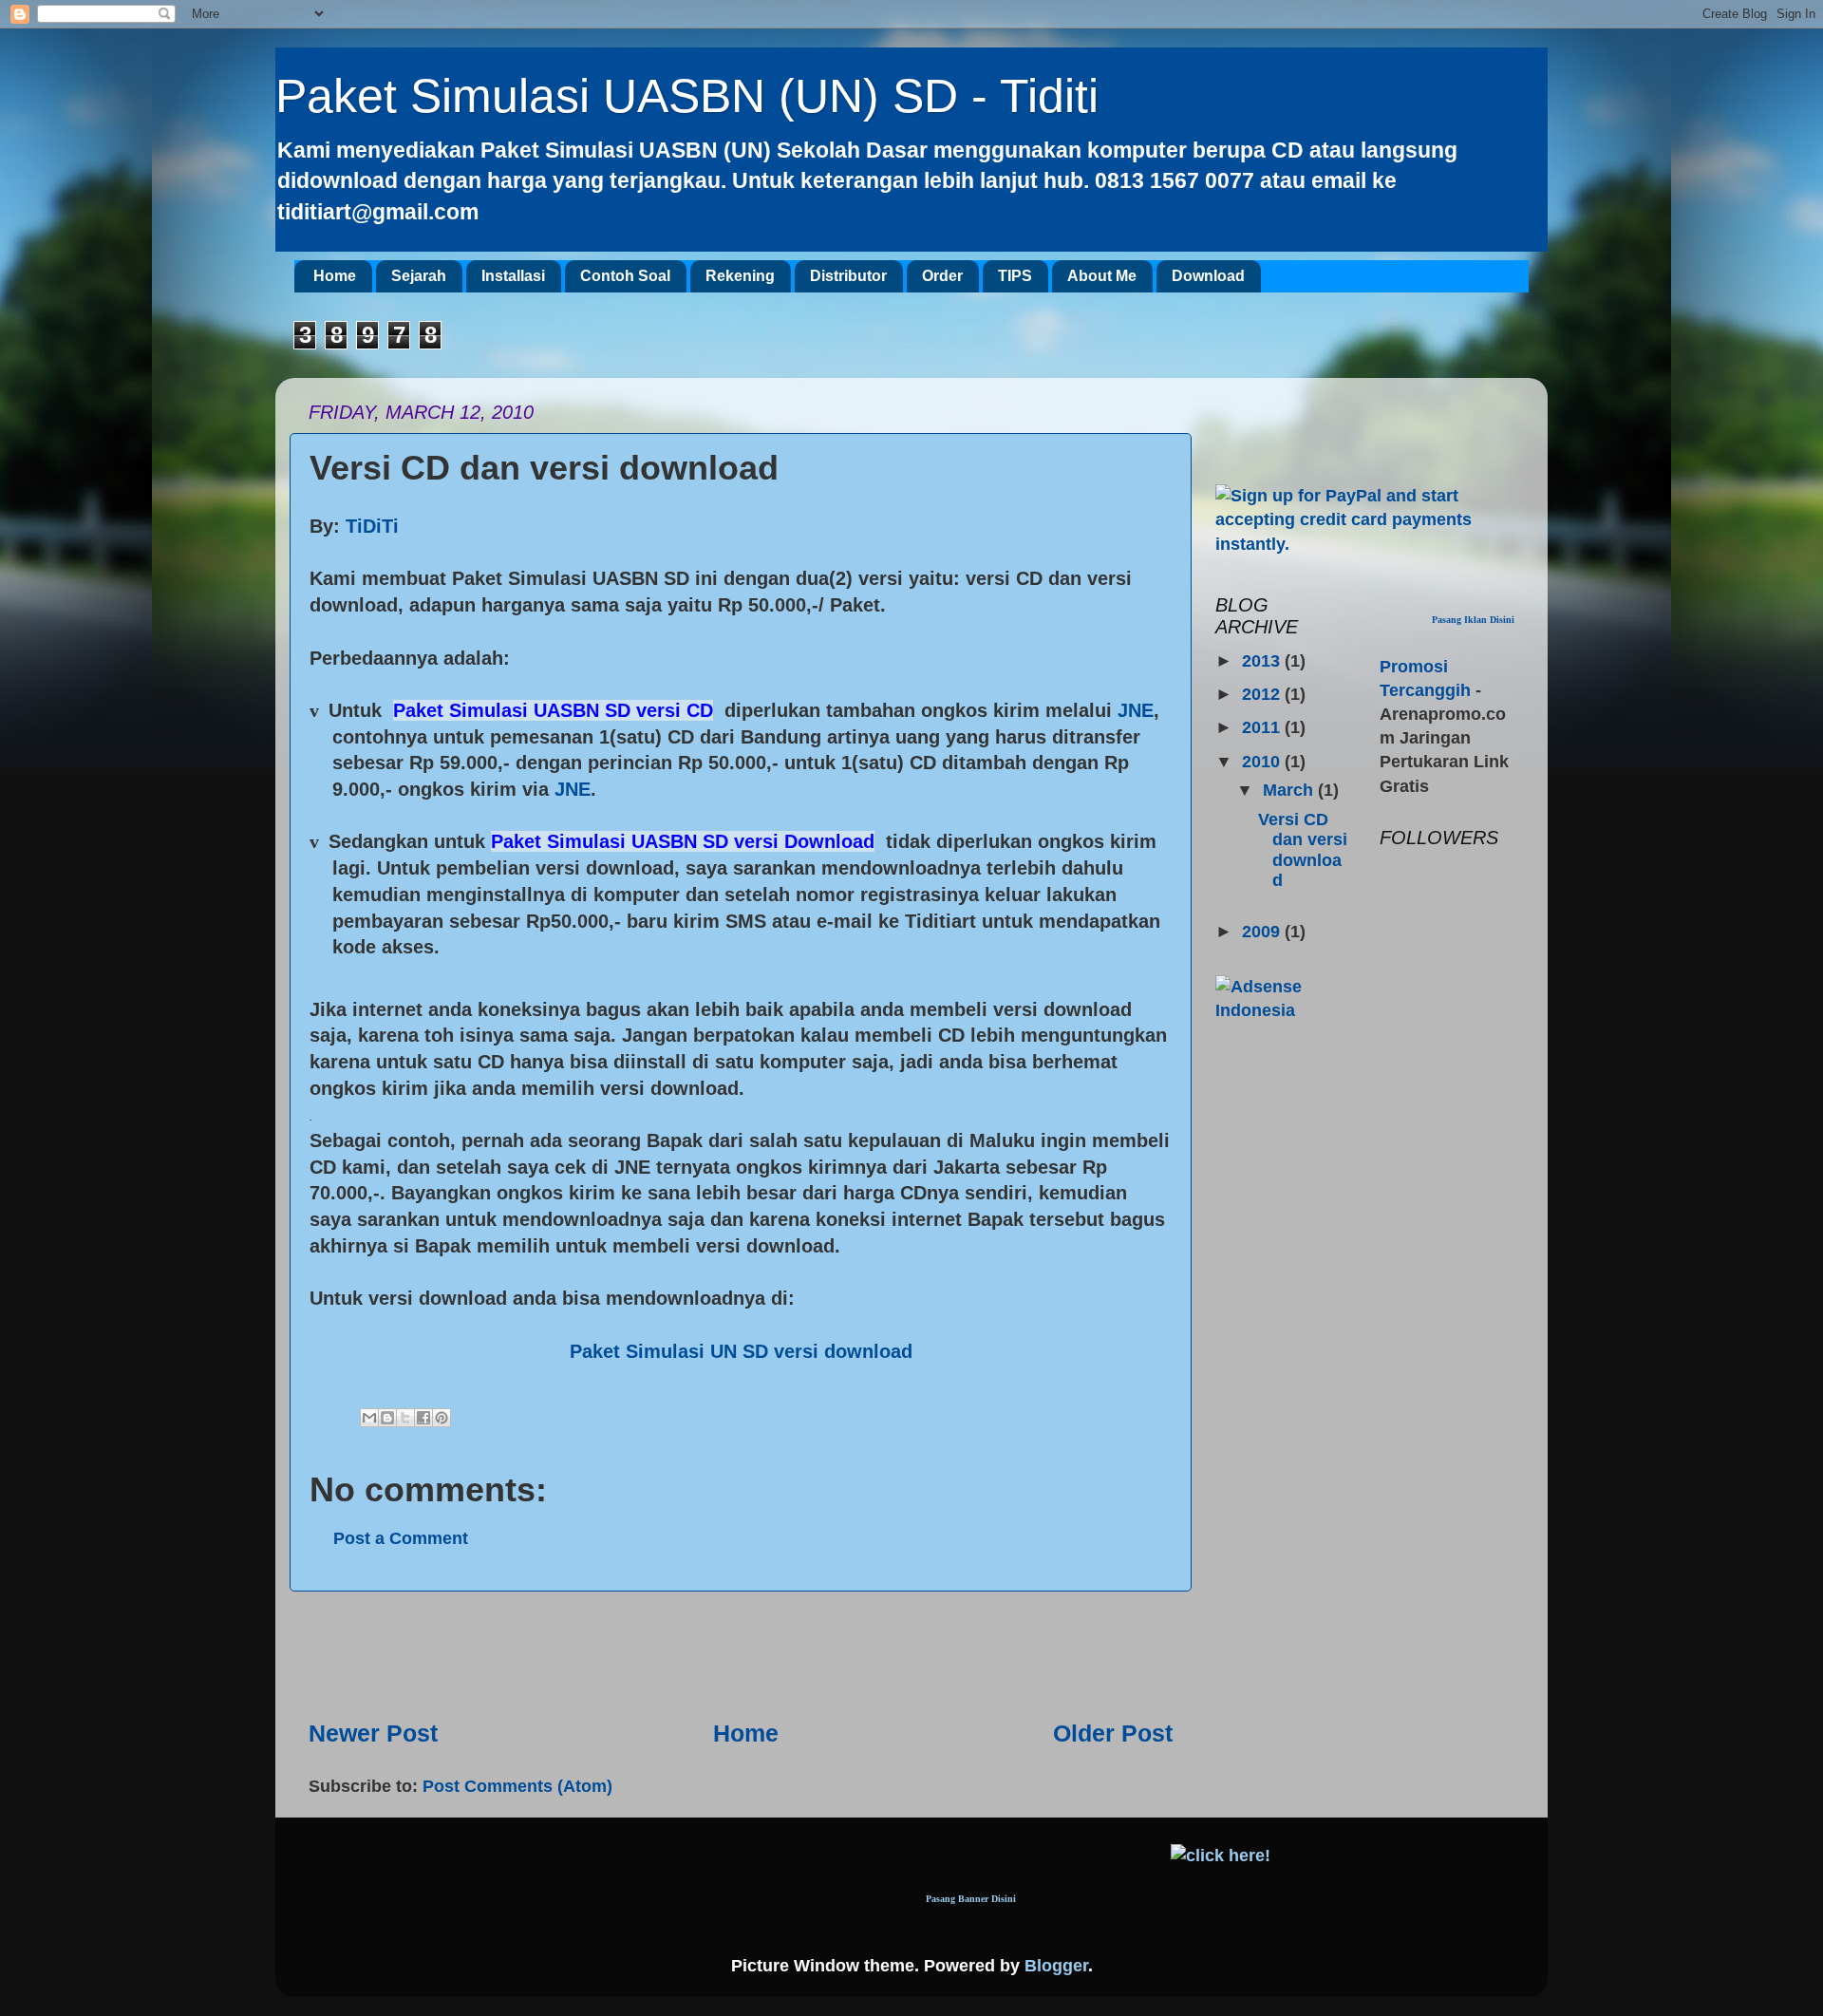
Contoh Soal (625, 276)
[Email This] (369, 1418)
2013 (1263, 661)
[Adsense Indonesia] (1283, 1010)
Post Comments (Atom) (517, 1786)
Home (335, 276)
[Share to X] (405, 1418)
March (1290, 790)
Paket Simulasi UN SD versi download (741, 1351)
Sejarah (419, 276)
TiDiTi (372, 526)
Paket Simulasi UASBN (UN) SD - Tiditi (687, 96)
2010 (1263, 762)
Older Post (1113, 1733)
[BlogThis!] (387, 1418)
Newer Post (373, 1733)
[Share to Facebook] (423, 1418)
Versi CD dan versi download (1303, 850)
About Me (1102, 276)
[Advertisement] (741, 1654)
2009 (1263, 932)
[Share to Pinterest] (442, 1418)
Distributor (848, 276)
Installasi (513, 276)
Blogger (1056, 1966)
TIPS (1015, 276)
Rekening (740, 276)
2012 (1263, 694)
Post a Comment (401, 1538)
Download (1208, 276)
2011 (1263, 727)
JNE (1136, 710)
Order (942, 276)
